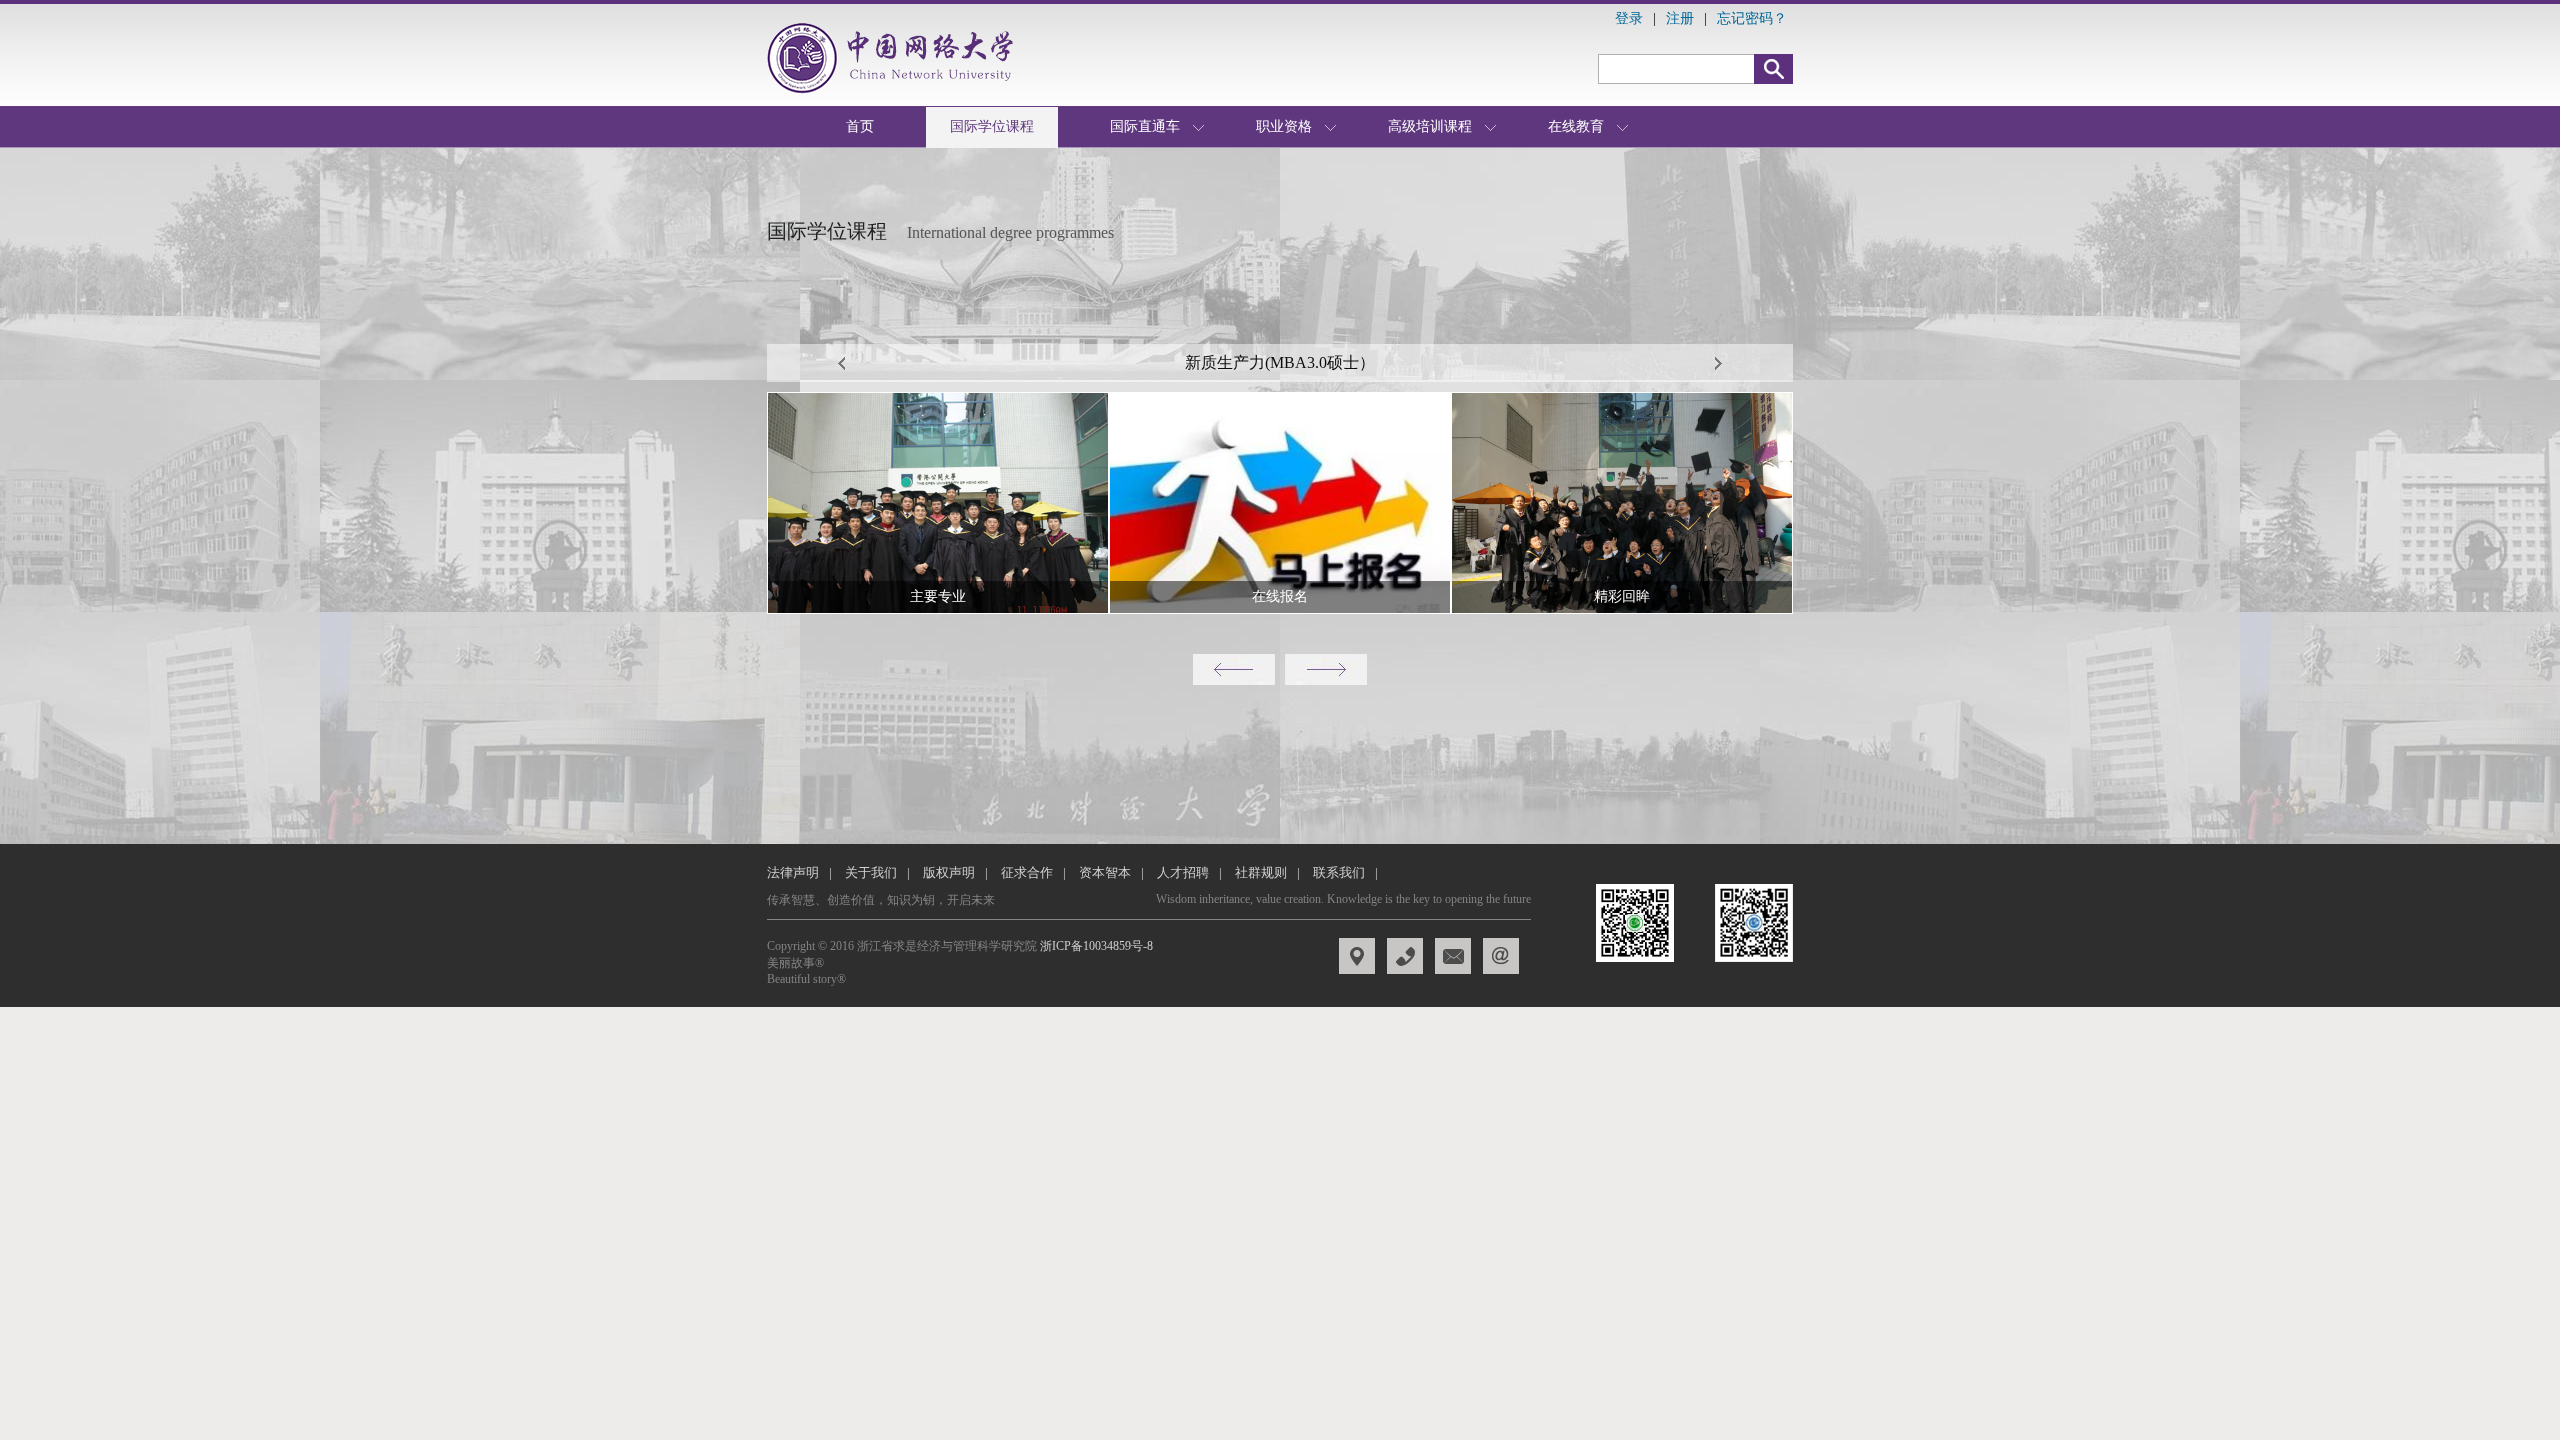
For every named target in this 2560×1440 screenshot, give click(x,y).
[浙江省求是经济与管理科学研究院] (895, 58)
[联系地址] (1405, 956)
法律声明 (793, 872)
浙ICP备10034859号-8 (1096, 946)
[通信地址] (1453, 956)
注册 (1680, 18)
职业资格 (1284, 126)
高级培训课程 (1430, 126)
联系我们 (1339, 872)
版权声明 (949, 872)
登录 (1629, 18)
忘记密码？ (1752, 18)
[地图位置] (1357, 956)
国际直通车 (1145, 126)
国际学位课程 (992, 126)
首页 (860, 126)
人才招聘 (1183, 872)
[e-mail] (1501, 956)
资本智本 (1105, 872)
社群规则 (1261, 872)
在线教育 (1576, 126)
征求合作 (1027, 872)
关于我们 (871, 872)
